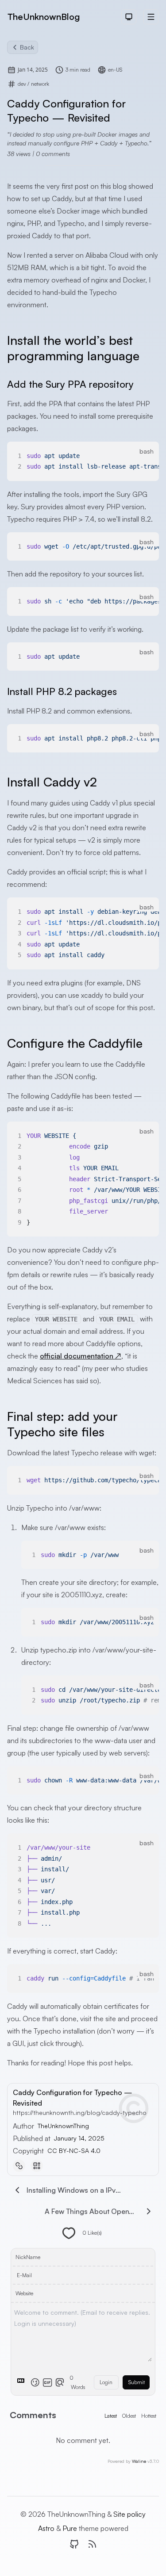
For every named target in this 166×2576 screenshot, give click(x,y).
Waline (139, 2461)
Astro (47, 2528)
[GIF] (47, 2382)
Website (24, 2293)
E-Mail (24, 2275)
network (40, 84)
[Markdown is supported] (23, 2382)
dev (23, 84)
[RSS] (92, 2544)
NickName (28, 2257)
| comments (51, 154)
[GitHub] (74, 2544)
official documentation (81, 1356)
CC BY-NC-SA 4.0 (74, 2150)
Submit (137, 2382)
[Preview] (60, 2382)
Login (106, 2382)
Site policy (129, 2514)
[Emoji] (35, 2382)
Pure (71, 2528)
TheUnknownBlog (44, 17)
